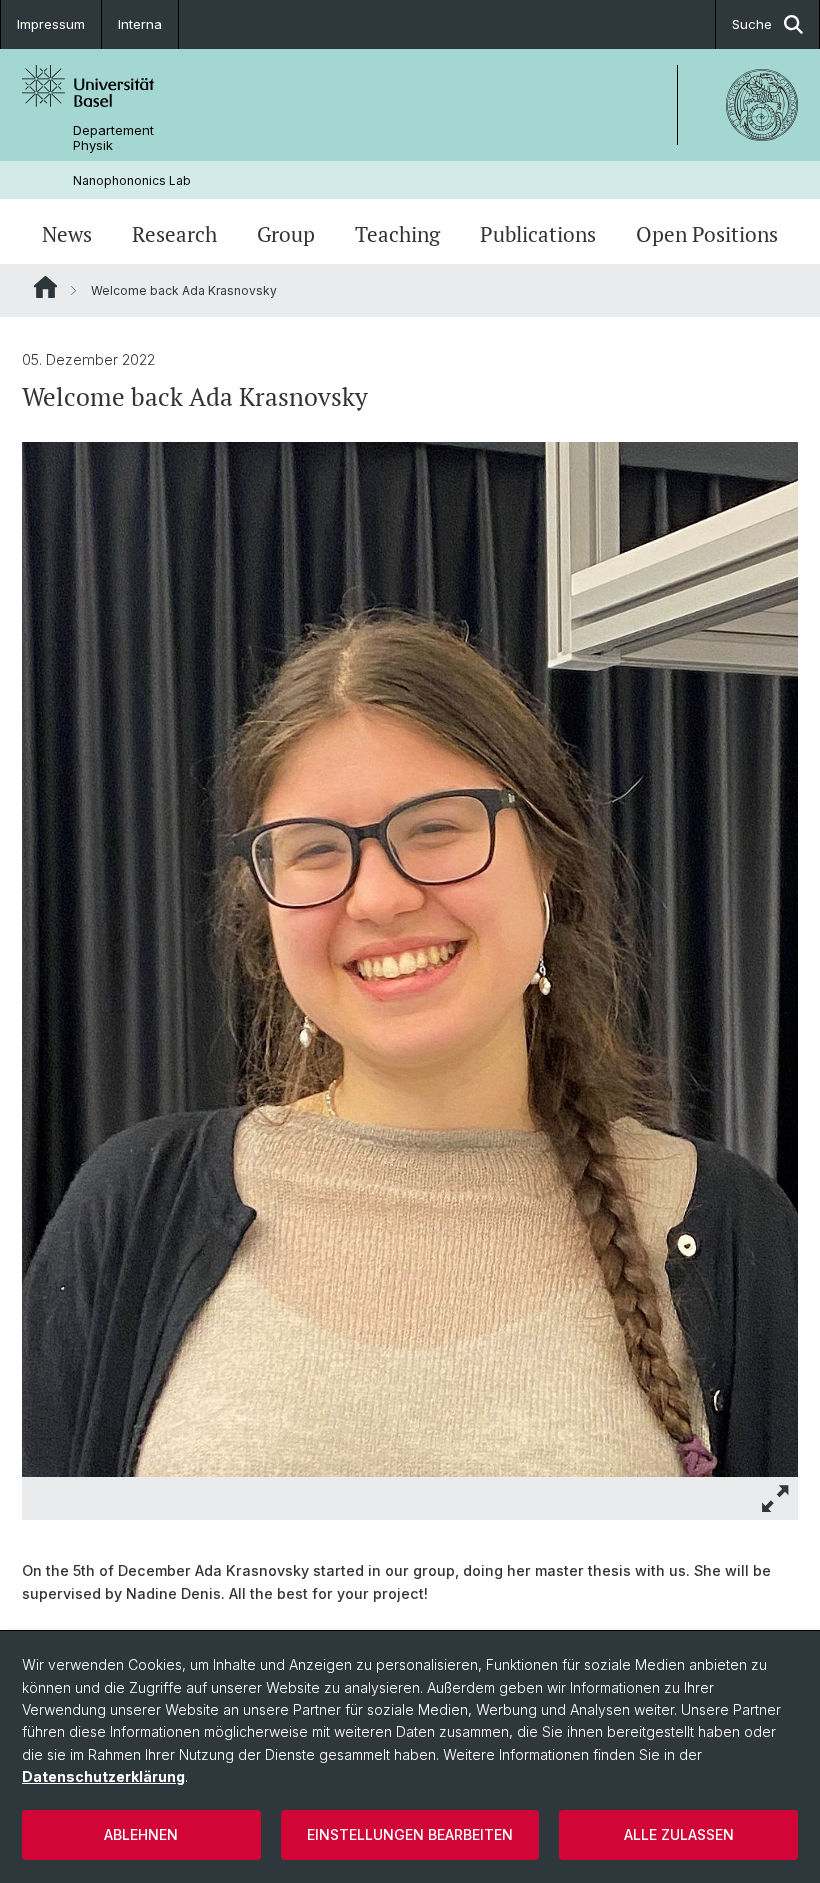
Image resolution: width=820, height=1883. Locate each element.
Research (174, 234)
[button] (776, 1498)
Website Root (45, 287)
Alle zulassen (679, 1834)
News (67, 234)
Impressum (51, 24)
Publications (538, 234)
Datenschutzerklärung (103, 1776)
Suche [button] (752, 24)
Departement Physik (113, 138)
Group (286, 234)
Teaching (397, 234)
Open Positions (707, 234)
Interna (140, 24)
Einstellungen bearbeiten (410, 1834)
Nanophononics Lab (132, 180)
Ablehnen (141, 1834)
